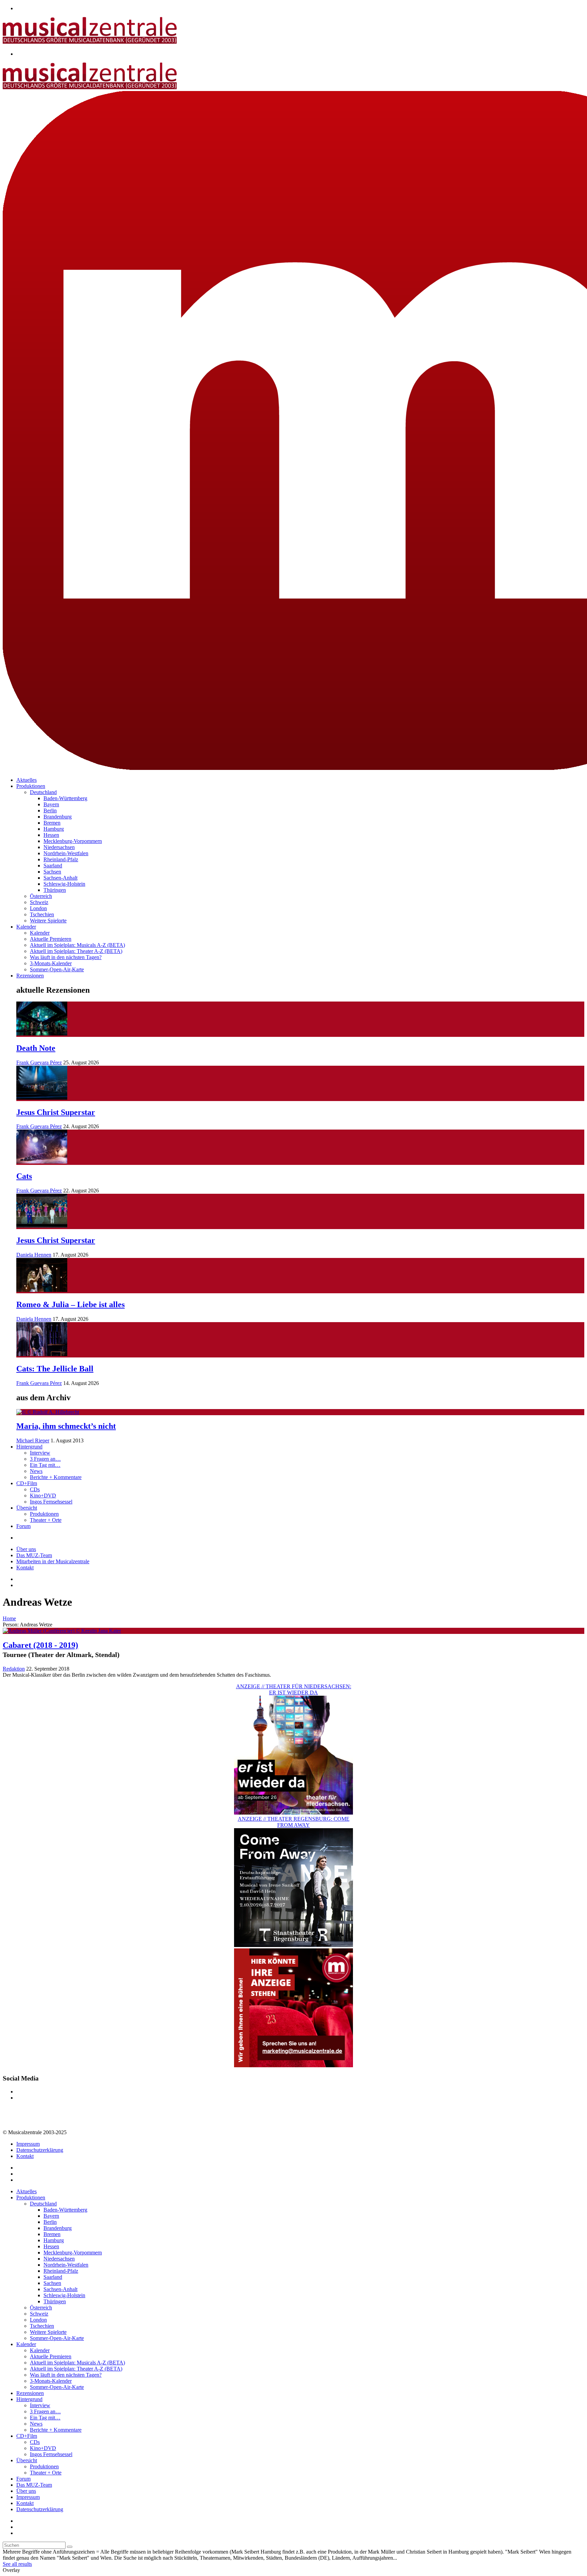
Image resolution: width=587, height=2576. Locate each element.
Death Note (36, 1048)
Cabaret (40, 1645)
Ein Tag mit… (45, 1465)
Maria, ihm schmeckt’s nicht (66, 1426)
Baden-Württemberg (65, 798)
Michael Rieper (33, 1440)
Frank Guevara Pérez (39, 1062)
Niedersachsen (59, 847)
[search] (70, 2547)
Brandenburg (58, 817)
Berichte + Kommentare (56, 1477)
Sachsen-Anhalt (60, 878)
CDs (35, 1489)
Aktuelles (26, 780)
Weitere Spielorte (48, 921)
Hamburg (54, 829)
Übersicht (27, 1508)
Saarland (53, 866)
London (38, 908)
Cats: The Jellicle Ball (55, 1369)
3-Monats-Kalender (51, 963)
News (36, 1471)
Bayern (51, 804)
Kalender (26, 927)
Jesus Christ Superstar (56, 1112)
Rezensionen (30, 976)
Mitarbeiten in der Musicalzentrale (53, 1561)
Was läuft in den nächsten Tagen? (66, 957)
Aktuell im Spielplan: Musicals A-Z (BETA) (77, 945)
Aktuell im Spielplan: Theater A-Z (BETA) (76, 951)
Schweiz (39, 902)
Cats (24, 1176)
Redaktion (14, 1669)
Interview (40, 1453)
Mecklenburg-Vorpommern (73, 841)
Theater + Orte (46, 1520)
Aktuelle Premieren (51, 939)
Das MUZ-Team (34, 1555)
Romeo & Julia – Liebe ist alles (70, 1304)
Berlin (50, 810)
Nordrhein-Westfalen (66, 853)
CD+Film (27, 1483)
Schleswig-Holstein (64, 884)
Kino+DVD (43, 1496)
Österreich (41, 896)
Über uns (26, 1549)
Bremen (52, 823)
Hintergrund (29, 1447)
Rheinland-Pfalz (61, 859)
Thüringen (55, 890)
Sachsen (52, 872)
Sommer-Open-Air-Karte (57, 969)
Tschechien (42, 914)
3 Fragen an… (45, 1459)
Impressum (28, 2144)
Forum (23, 1526)
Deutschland (43, 792)
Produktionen (31, 786)
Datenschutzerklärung (40, 2150)
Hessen (51, 835)
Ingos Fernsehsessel (51, 1502)
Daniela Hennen (34, 1255)
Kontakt (25, 1568)
